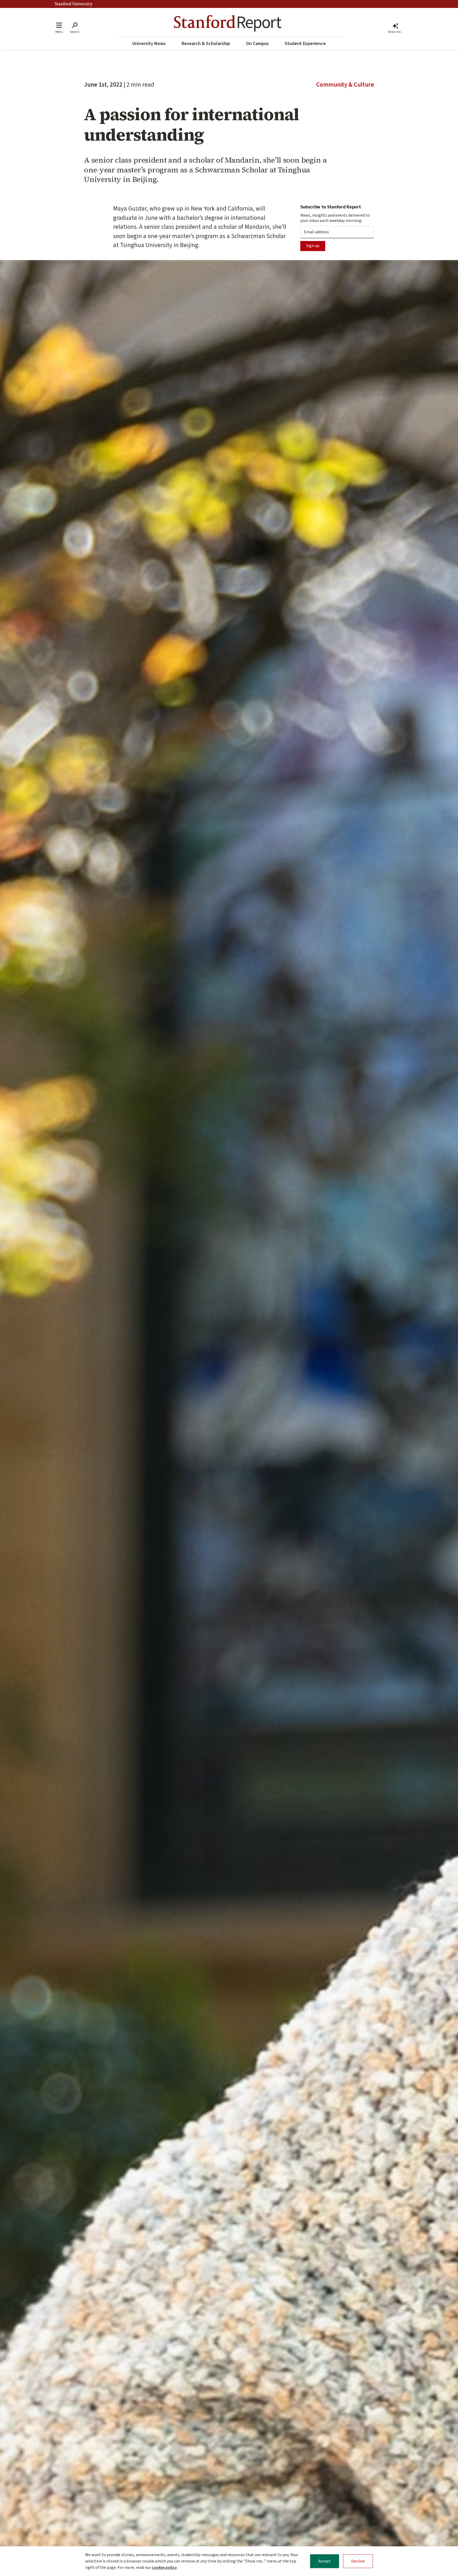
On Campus (257, 44)
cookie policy (164, 2568)
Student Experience (305, 44)
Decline (358, 2561)
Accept (325, 2561)
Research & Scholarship (206, 44)
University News (149, 44)
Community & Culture (345, 85)
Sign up (313, 246)
